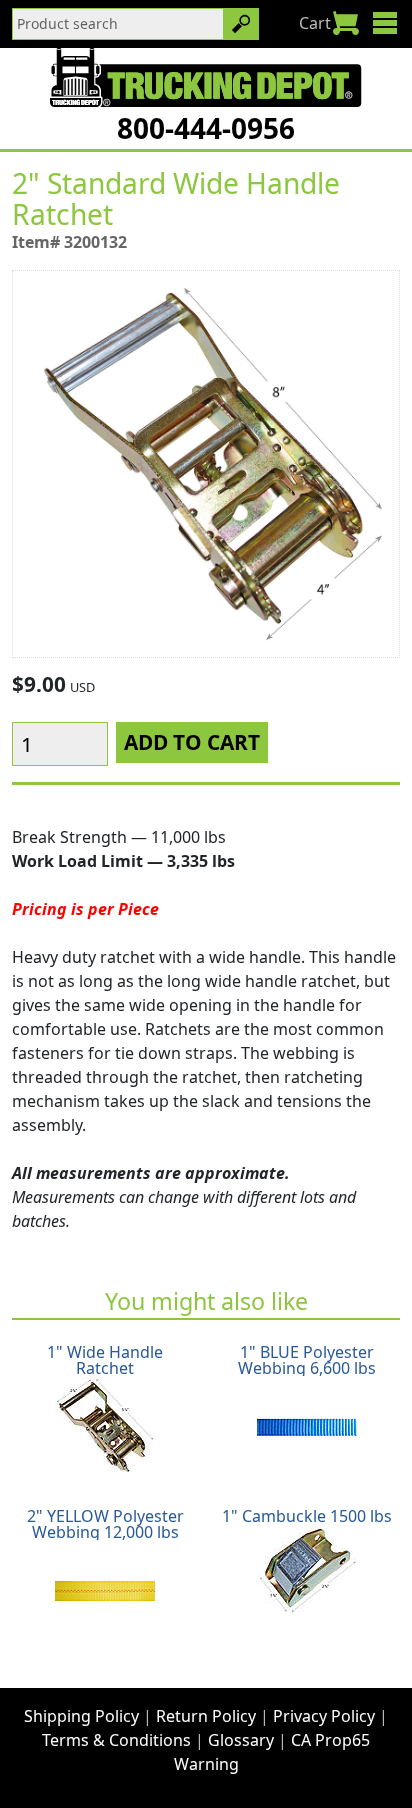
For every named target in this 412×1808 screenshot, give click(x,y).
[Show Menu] (384, 23)
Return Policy (206, 1716)
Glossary (241, 1740)
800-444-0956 (206, 128)
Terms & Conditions (116, 1740)
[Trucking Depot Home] (205, 77)
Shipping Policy (81, 1716)
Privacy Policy (324, 1716)
